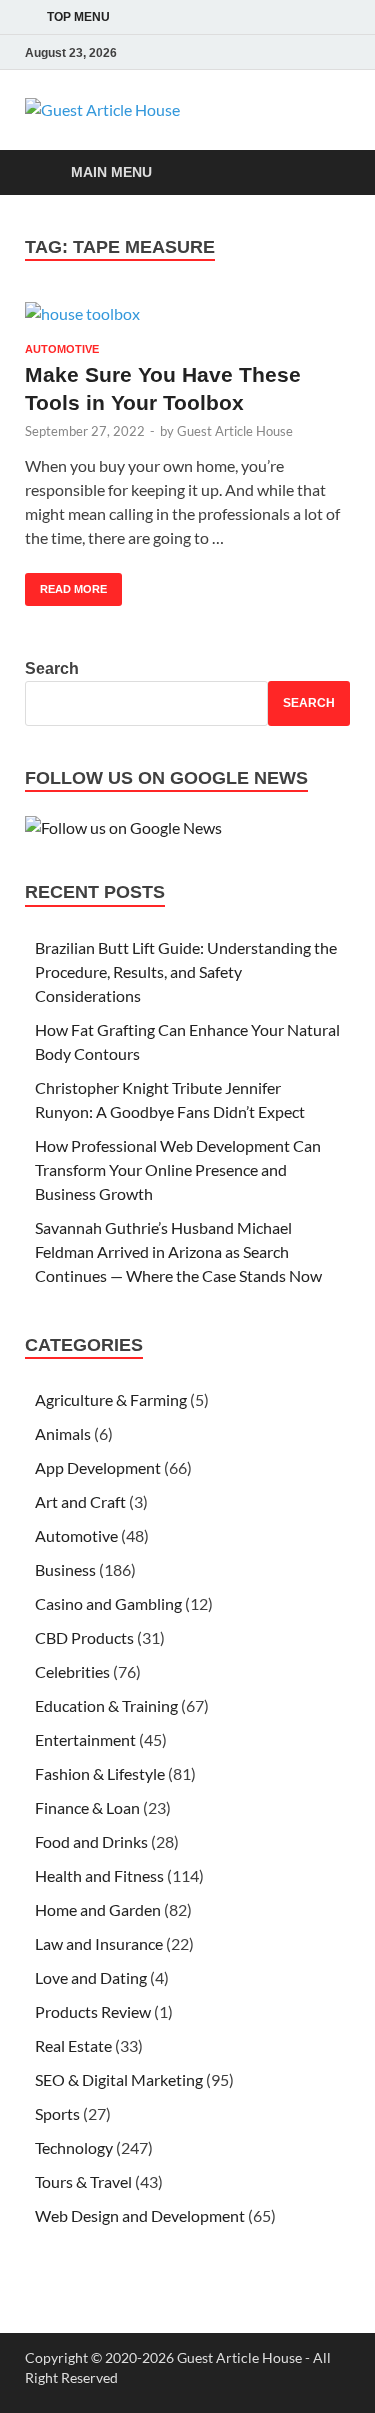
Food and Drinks (91, 1841)
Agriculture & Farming (111, 1399)
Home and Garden (98, 1909)
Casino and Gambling (108, 1603)
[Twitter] (282, 52)
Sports (57, 2113)
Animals (63, 1433)
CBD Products (84, 1637)
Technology (74, 2147)
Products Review (93, 2011)
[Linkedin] (338, 52)
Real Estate (73, 2045)
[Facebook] (254, 52)
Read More (66, 584)
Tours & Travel (83, 2181)
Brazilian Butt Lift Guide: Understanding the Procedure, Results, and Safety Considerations (186, 971)
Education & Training (106, 1705)
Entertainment (85, 1739)
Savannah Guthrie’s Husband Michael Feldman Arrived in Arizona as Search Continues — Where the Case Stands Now (180, 1251)
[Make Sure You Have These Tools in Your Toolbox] (187, 313)
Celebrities (72, 1671)
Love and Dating (91, 1977)
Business (65, 1569)
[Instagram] (310, 52)
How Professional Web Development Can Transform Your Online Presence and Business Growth (178, 1169)
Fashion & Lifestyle (100, 1773)
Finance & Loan (87, 1807)
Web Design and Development (140, 2215)
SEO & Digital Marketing (119, 2079)
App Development (98, 1467)
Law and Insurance (99, 1943)
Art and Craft (80, 1501)
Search (52, 668)
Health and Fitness (99, 1875)
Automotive (62, 349)
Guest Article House (235, 431)
